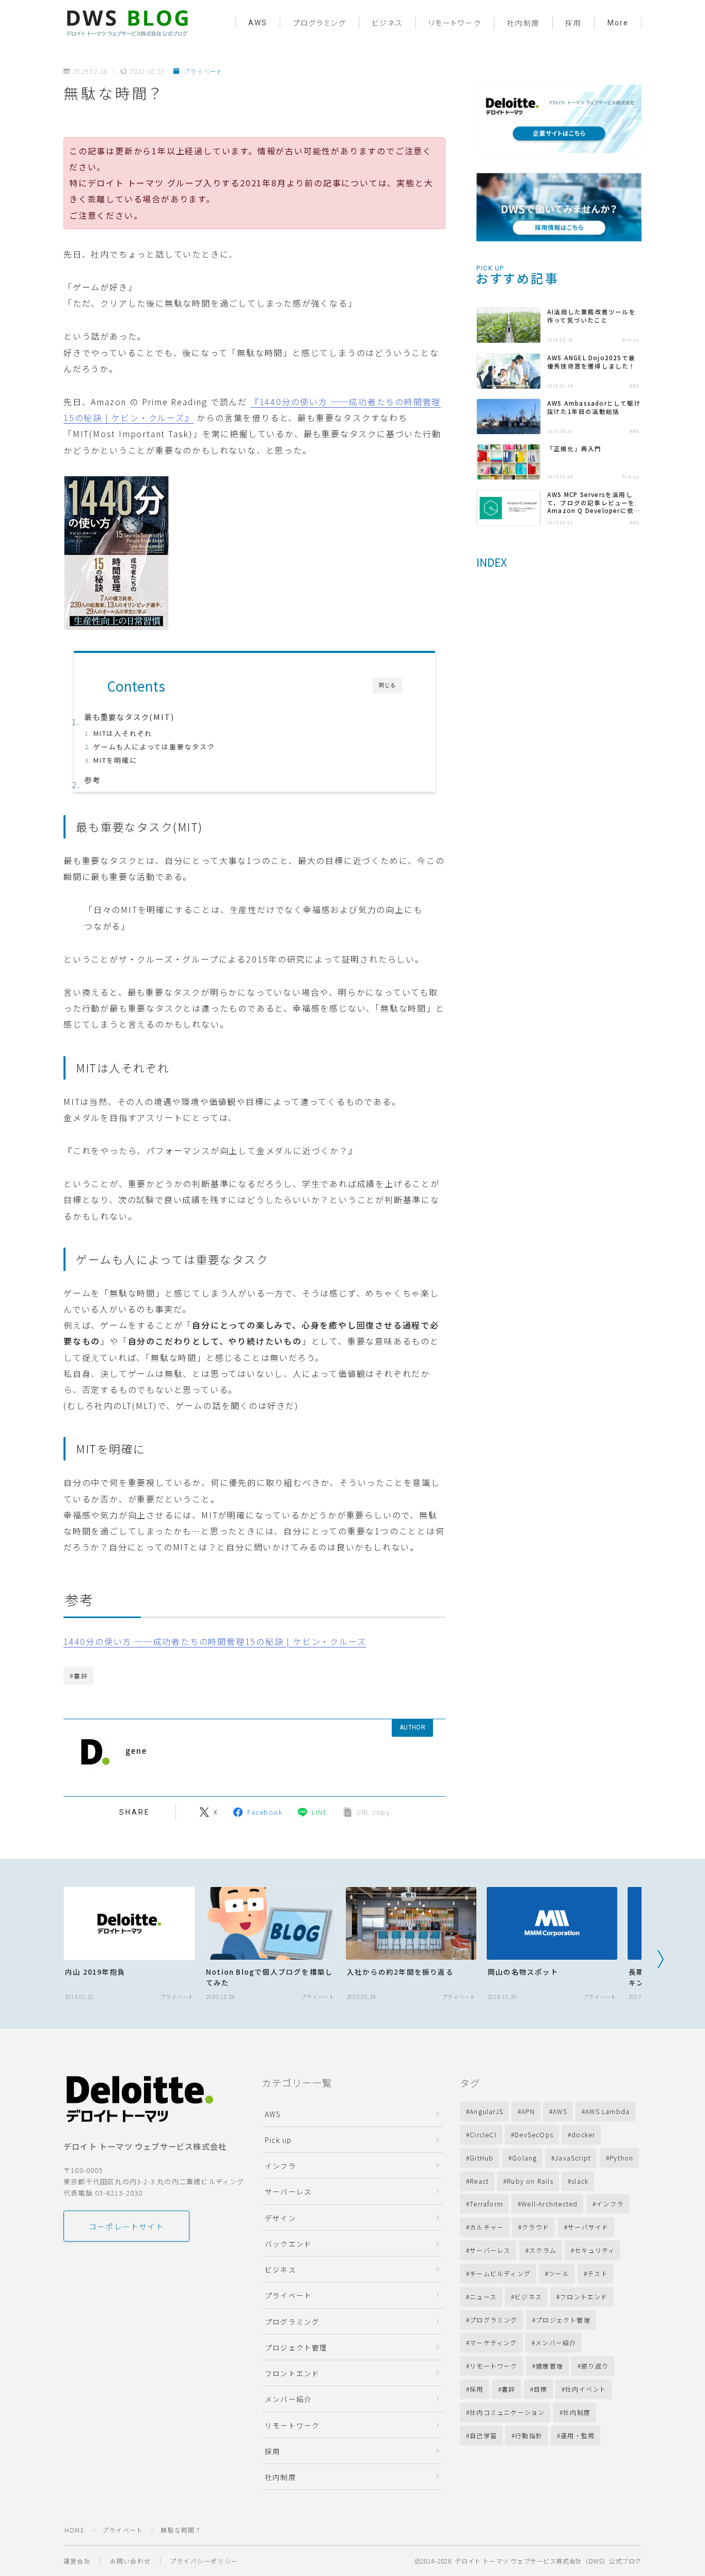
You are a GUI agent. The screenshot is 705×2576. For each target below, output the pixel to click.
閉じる (387, 685)
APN (528, 2111)
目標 (540, 2389)
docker (583, 2134)
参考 (92, 780)
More (618, 23)
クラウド (536, 2227)
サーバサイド (588, 2227)
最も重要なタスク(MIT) (129, 717)
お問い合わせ (130, 2561)
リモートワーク (455, 23)
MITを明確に (115, 760)
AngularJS (486, 2111)
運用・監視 (578, 2435)
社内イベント (586, 2389)
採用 (573, 23)
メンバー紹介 (288, 2399)
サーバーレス (288, 2191)
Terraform (486, 2204)
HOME (75, 2530)
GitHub (482, 2158)
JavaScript (573, 2158)
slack (580, 2181)
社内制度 (523, 23)
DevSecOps (534, 2134)
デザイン (281, 2218)
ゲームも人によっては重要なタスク (154, 747)
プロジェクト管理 (296, 2347)
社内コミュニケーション (507, 2412)
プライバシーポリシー (204, 2561)
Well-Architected (549, 2204)
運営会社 (77, 2561)
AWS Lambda (607, 2111)
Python (621, 2158)
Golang (524, 2158)
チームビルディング (500, 2273)
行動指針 (529, 2435)
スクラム (543, 2250)
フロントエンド (292, 2373)
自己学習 (483, 2435)
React (479, 2181)
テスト (598, 2273)
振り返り (595, 2366)
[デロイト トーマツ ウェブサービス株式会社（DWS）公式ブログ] (127, 22)
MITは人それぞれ (123, 733)
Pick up (278, 2140)
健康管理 (549, 2366)
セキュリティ (595, 2250)
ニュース (483, 2297)
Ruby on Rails (531, 2181)
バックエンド (288, 2244)
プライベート (203, 71)
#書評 (79, 1676)
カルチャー (487, 2227)
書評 (508, 2389)
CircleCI (483, 2134)
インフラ (281, 2166)
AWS (258, 23)
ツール (559, 2273)
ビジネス (387, 23)
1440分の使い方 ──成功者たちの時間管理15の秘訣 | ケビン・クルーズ (215, 1641)
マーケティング (493, 2342)
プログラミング (319, 23)
